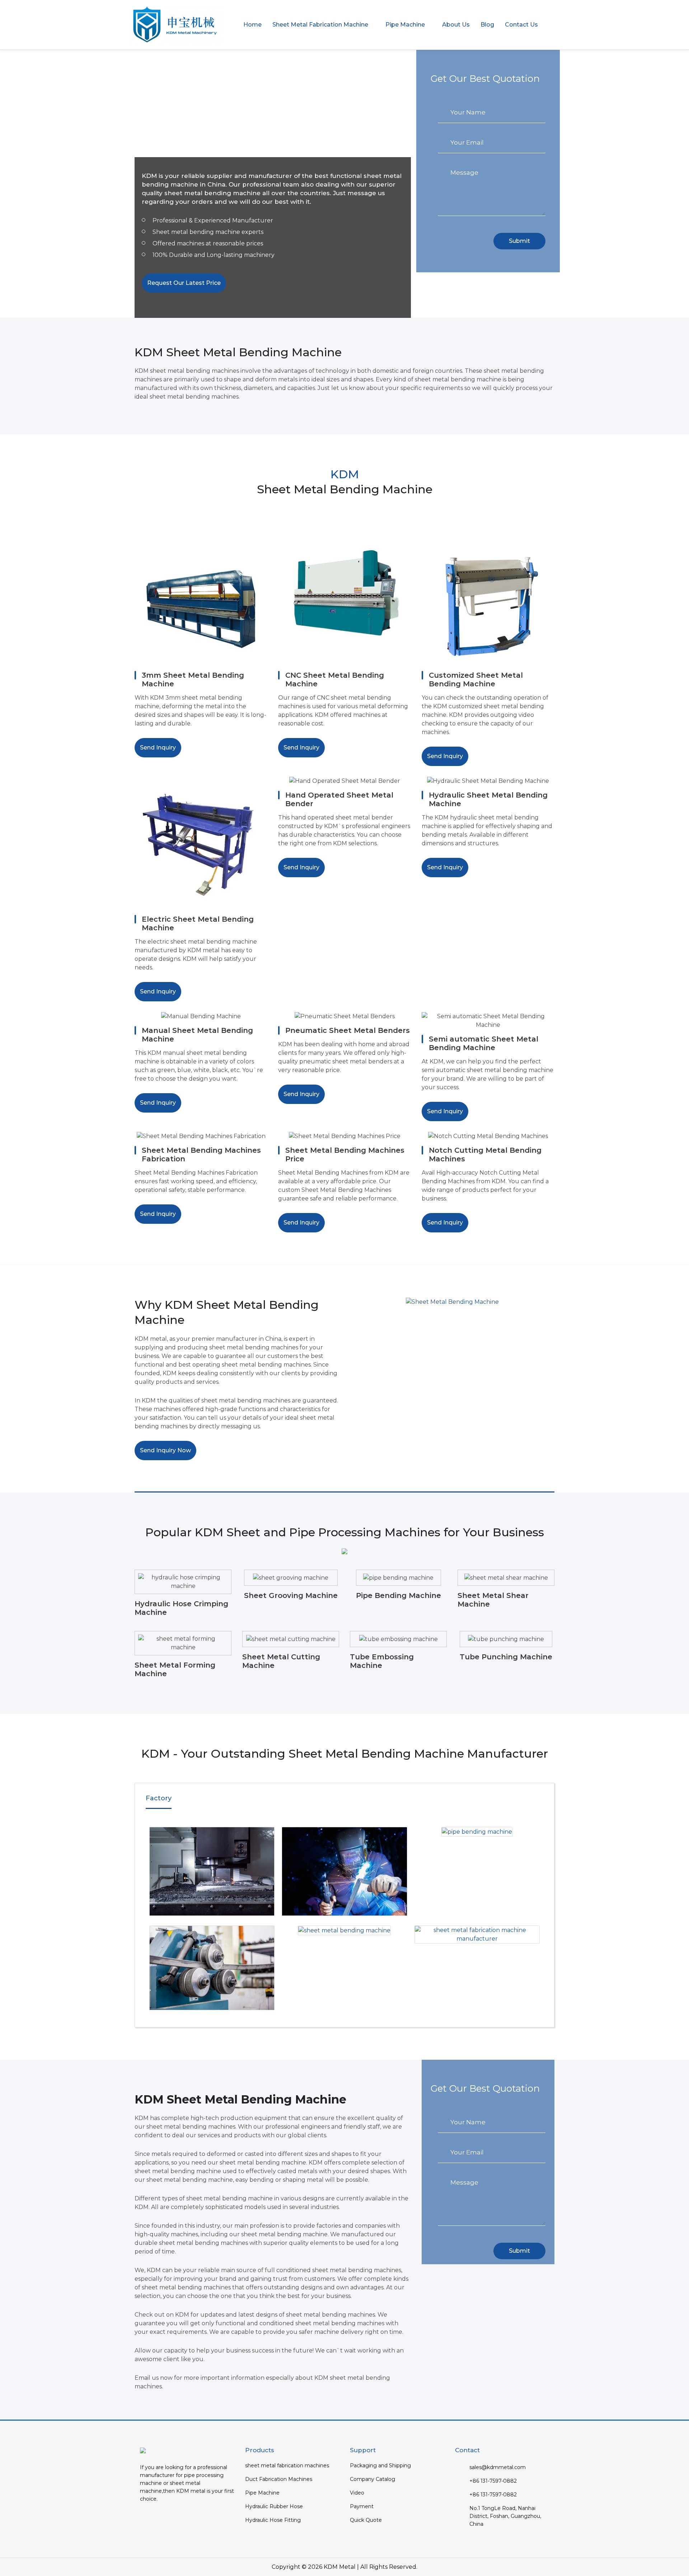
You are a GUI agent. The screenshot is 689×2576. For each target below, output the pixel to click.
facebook (146, 2520)
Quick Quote (366, 2520)
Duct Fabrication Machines (279, 2479)
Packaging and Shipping (380, 2465)
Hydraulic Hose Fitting (273, 2520)
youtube (160, 2520)
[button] (324, 25)
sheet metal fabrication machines (287, 2465)
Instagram (188, 2520)
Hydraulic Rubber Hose (274, 2506)
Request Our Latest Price (184, 283)
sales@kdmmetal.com (498, 2467)
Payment (362, 2506)
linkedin (174, 2520)
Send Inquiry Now (165, 1450)
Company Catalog (372, 2479)
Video (357, 2493)
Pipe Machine (262, 2493)
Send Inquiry (158, 748)
